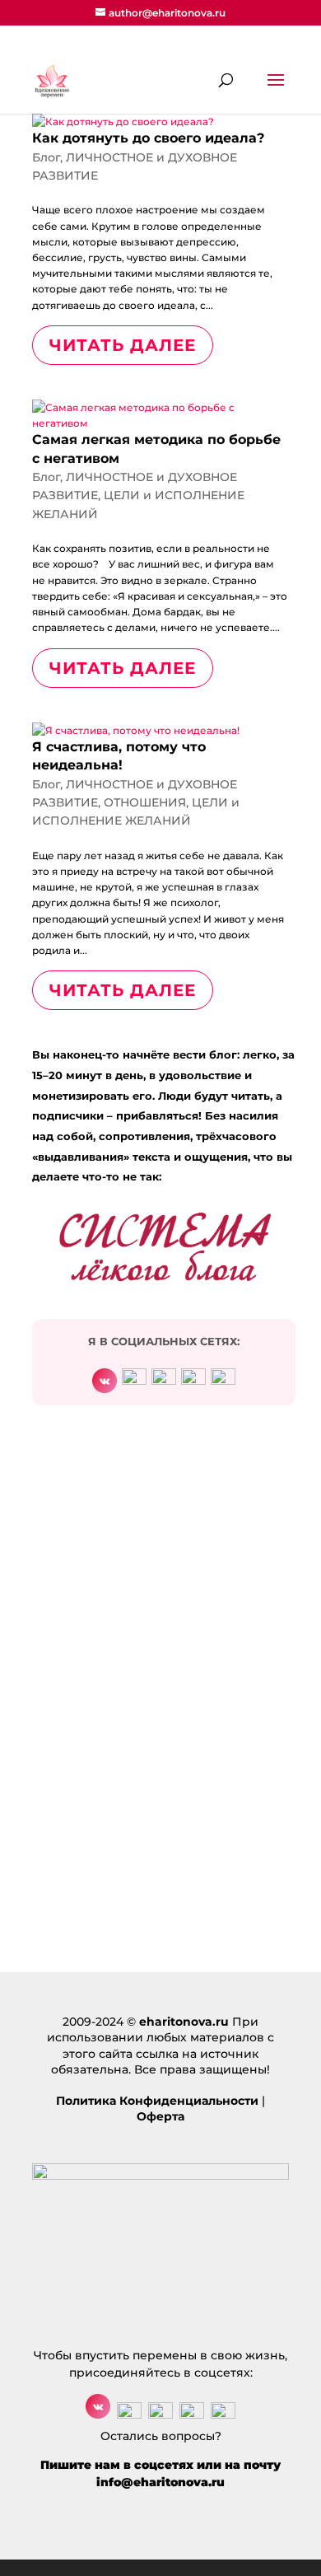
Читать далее (123, 345)
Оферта (160, 2116)
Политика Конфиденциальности (157, 2101)
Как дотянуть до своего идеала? (148, 138)
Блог (46, 157)
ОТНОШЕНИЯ (145, 802)
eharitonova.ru (184, 2022)
